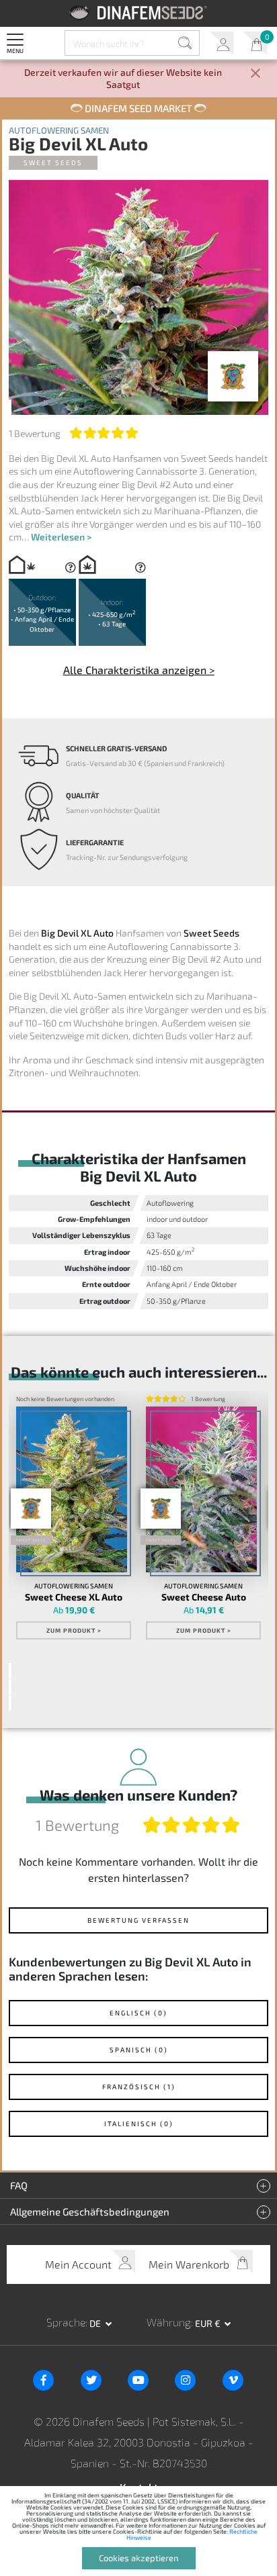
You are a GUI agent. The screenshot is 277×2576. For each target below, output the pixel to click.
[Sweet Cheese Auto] (201, 1489)
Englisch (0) (138, 2013)
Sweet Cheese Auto (204, 1597)
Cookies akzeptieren (139, 2558)
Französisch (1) (139, 2087)
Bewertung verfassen (138, 1920)
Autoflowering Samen (59, 131)
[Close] (255, 74)
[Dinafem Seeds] (139, 12)
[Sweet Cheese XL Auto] (71, 1489)
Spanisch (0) (139, 2050)
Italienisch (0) (139, 2124)
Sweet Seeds (53, 162)
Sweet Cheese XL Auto (74, 1597)
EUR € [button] (209, 2323)
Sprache (66, 2322)
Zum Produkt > (74, 1630)
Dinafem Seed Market (138, 108)
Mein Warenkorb (255, 43)
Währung (169, 2322)
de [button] (96, 2323)
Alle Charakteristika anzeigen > (139, 670)
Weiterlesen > (61, 537)
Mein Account (222, 43)
